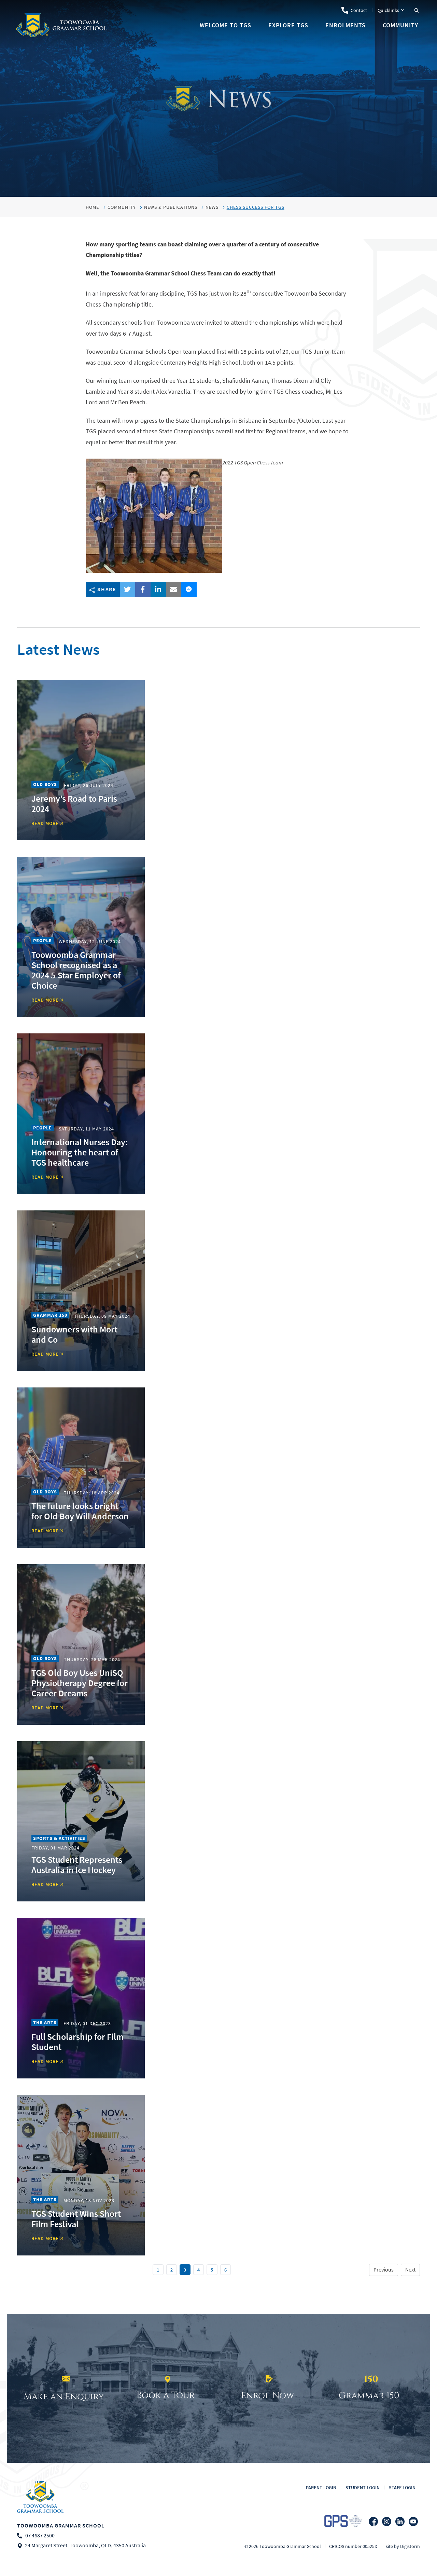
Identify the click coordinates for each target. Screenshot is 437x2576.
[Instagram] (387, 2521)
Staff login (402, 2487)
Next (410, 2270)
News (212, 207)
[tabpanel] (218, 98)
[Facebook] (373, 2521)
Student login (363, 2487)
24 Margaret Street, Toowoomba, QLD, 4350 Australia (85, 2546)
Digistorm (410, 2546)
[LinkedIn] (400, 2521)
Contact (359, 10)
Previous (384, 2270)
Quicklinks (389, 10)
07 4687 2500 (40, 2536)
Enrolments (346, 25)
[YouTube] (413, 2521)
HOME (92, 207)
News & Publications (171, 207)
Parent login (321, 2487)
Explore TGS (288, 25)
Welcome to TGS (225, 25)
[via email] (174, 589)
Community (400, 25)
